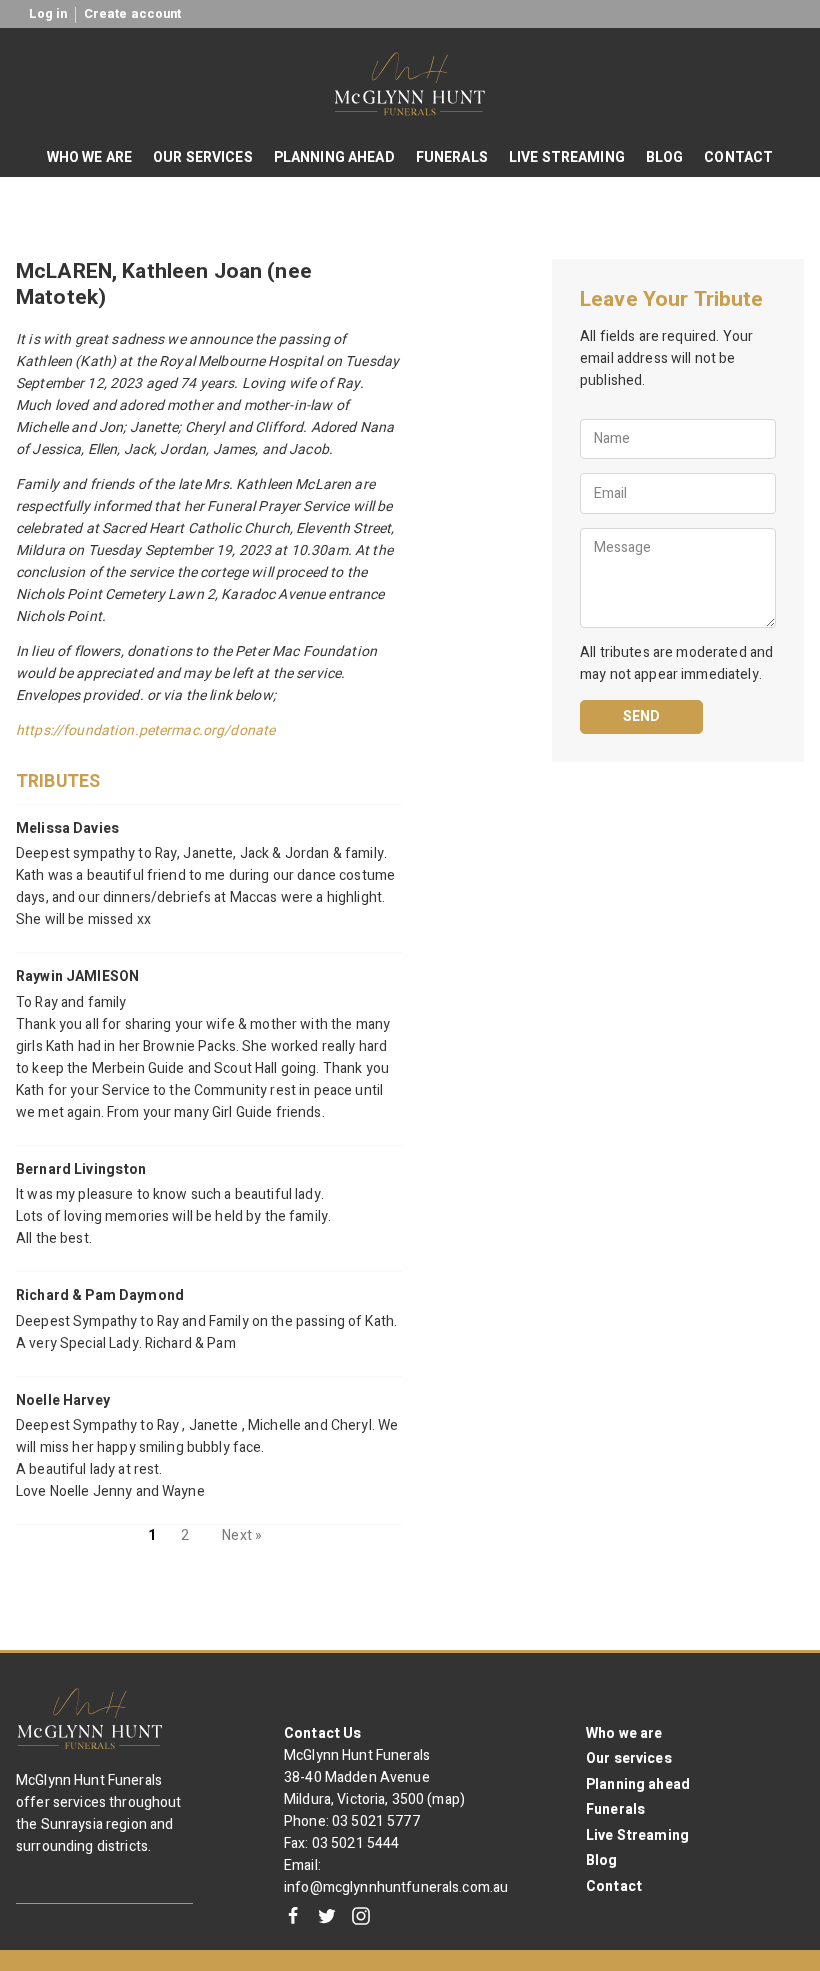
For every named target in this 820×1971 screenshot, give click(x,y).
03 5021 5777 (376, 1821)
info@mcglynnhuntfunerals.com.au (396, 1887)
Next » (242, 1535)
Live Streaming (637, 1835)
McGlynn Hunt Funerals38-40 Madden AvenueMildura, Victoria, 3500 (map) (374, 1777)
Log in (48, 14)
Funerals (615, 1809)
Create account (133, 14)
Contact (614, 1886)
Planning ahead (638, 1784)
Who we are (624, 1733)
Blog (602, 1860)
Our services (629, 1758)
